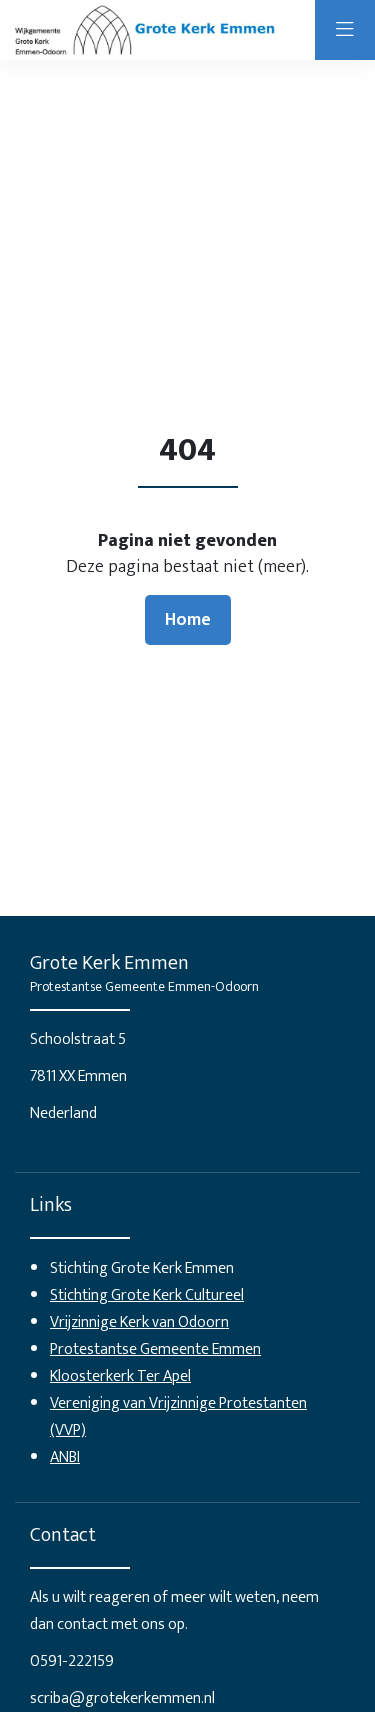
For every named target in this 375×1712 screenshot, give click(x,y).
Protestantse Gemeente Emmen (155, 1349)
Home (188, 620)
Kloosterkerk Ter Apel (120, 1376)
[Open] (345, 30)
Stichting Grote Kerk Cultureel (147, 1295)
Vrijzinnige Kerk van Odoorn (139, 1322)
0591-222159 (72, 1661)
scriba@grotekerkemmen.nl (122, 1698)
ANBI (65, 1457)
